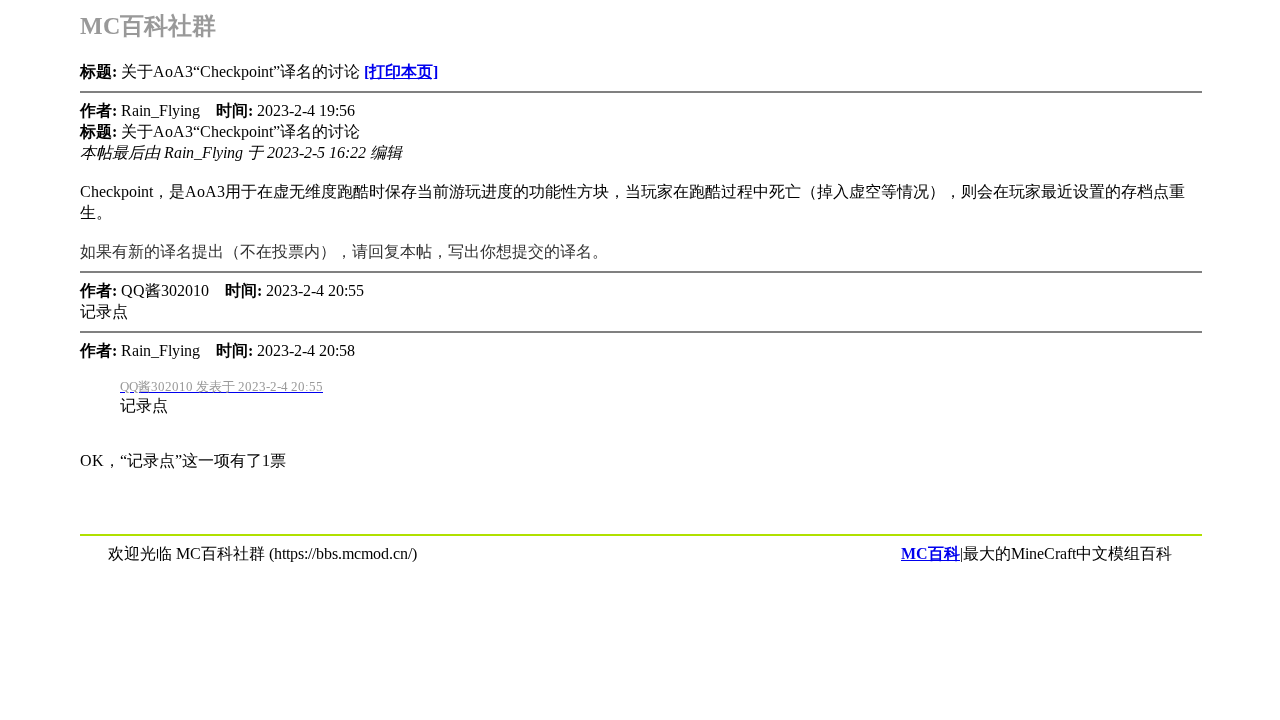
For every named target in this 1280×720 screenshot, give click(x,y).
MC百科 (930, 553)
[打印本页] (401, 71)
